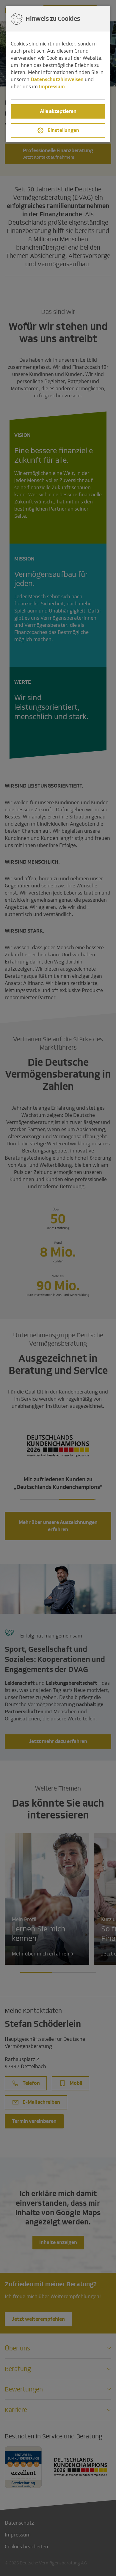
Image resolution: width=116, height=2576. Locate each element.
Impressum (52, 87)
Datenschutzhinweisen (57, 79)
